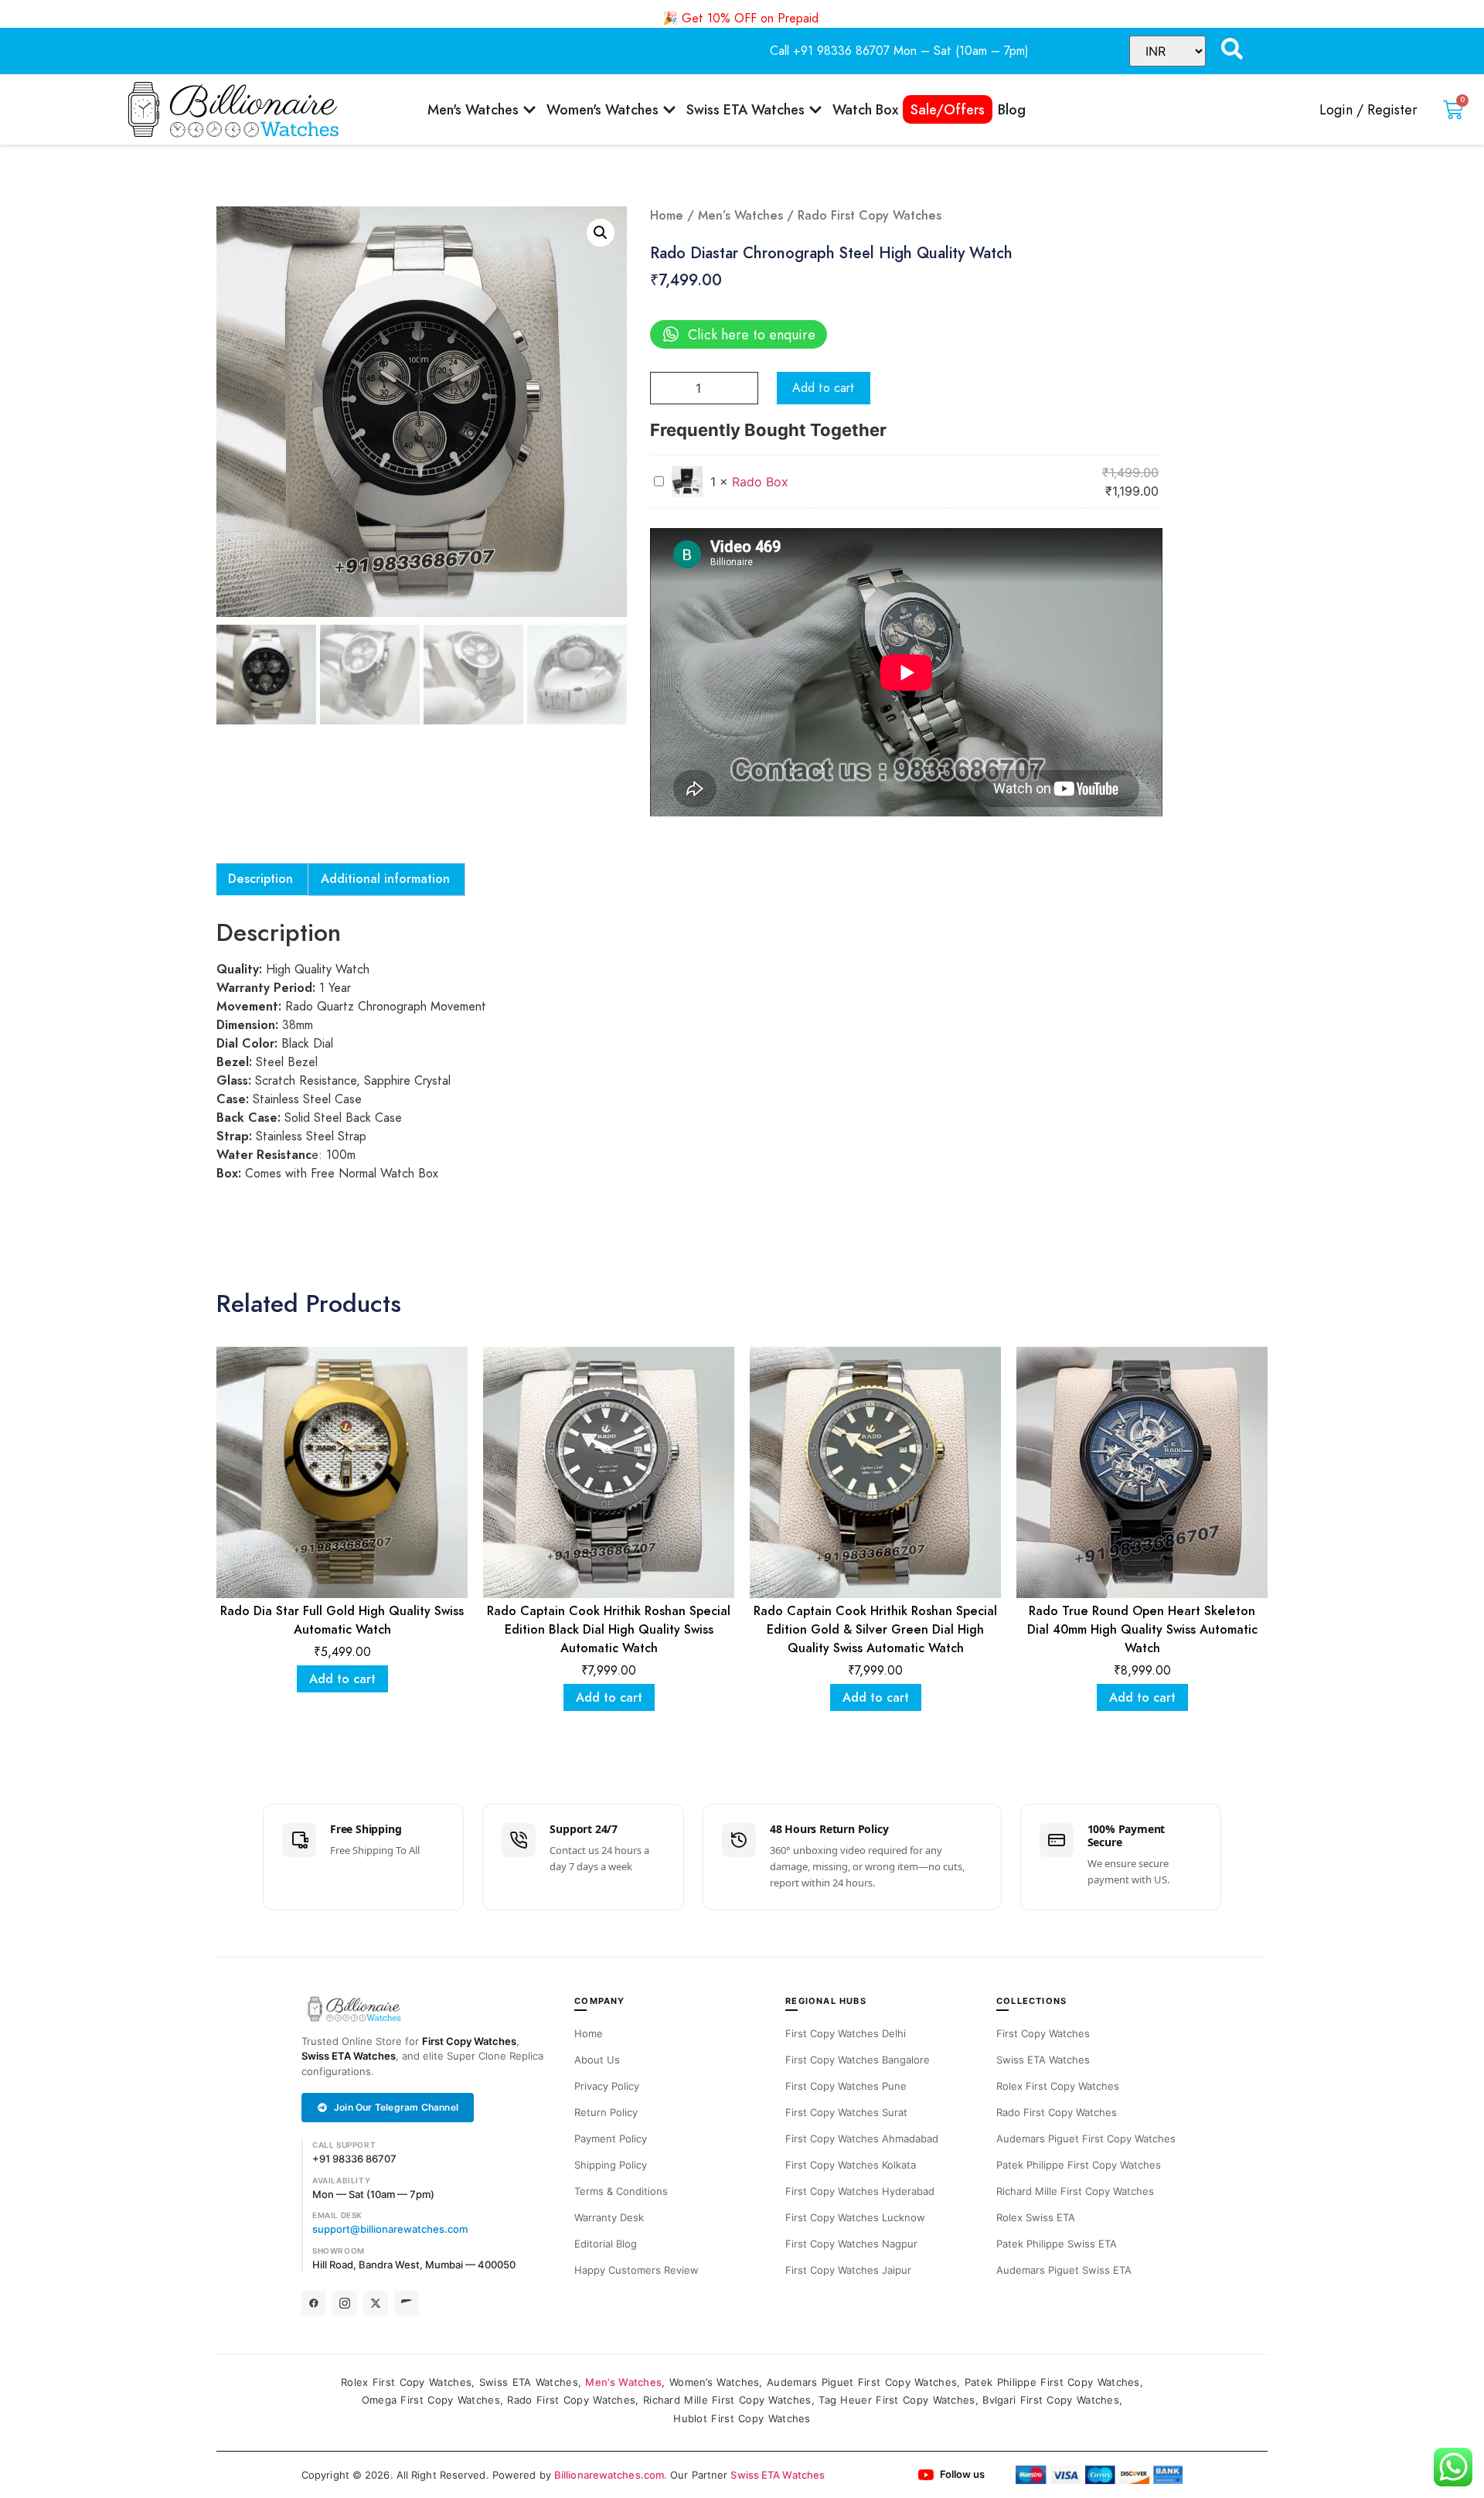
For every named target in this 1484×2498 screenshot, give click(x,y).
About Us (597, 2060)
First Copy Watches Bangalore (858, 2060)
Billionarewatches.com (609, 2475)
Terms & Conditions (621, 2191)
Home (667, 216)
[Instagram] (345, 2303)
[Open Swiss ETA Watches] (815, 109)
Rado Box (760, 482)
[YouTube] (407, 2303)
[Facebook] (314, 2303)
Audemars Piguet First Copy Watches (1086, 2138)
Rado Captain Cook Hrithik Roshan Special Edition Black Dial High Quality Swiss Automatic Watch (609, 1630)
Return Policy (606, 2112)
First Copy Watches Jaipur (848, 2270)
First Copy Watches (469, 2041)
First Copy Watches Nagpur (851, 2244)
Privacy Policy (607, 2086)
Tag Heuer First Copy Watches (897, 2400)
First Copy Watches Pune (846, 2086)
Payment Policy (611, 2138)
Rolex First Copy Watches (1058, 2086)
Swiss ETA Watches (349, 2056)
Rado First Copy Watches (1057, 2112)
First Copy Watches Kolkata (851, 2165)
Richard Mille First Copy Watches (1075, 2191)
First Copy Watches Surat (846, 2112)
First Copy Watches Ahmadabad (862, 2138)
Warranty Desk (609, 2217)
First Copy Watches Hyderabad (860, 2191)
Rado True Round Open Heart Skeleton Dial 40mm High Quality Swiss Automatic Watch (1142, 1630)
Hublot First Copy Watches (742, 2418)
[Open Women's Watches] (669, 109)
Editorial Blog (606, 2244)
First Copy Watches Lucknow (855, 2217)
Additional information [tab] (385, 879)
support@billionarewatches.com (390, 2229)
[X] (376, 2303)
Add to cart (824, 388)
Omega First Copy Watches (431, 2400)
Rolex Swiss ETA (1036, 2217)
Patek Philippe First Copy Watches (1079, 2165)
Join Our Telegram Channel (396, 2107)
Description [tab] (260, 879)
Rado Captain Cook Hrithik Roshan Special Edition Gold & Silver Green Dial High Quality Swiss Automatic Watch (875, 1630)
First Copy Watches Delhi (846, 2033)
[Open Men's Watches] (529, 109)
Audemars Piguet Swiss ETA (1064, 2270)
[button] (601, 233)
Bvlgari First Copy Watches (1051, 2400)
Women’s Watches (715, 2382)
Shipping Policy (611, 2165)
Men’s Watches (740, 216)
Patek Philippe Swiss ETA (1057, 2244)
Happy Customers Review (636, 2270)
